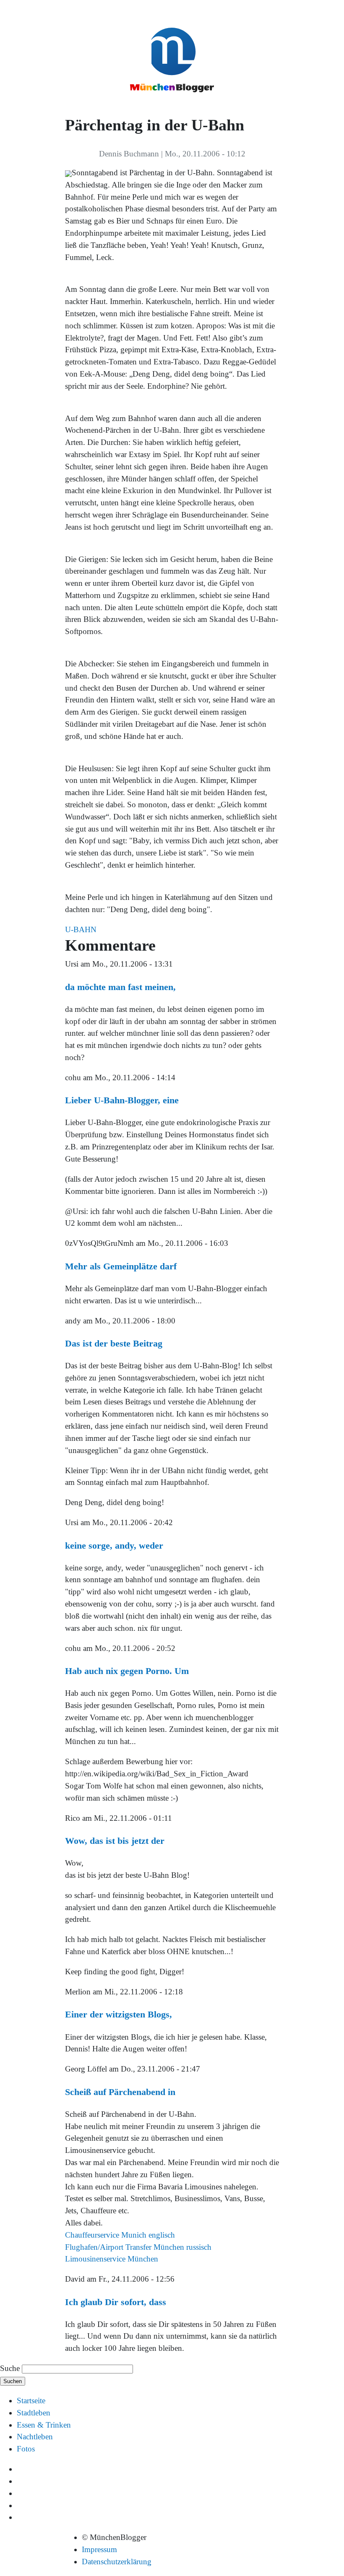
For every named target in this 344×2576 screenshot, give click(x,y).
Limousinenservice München (112, 2259)
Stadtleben (34, 2413)
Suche (10, 2368)
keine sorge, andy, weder (114, 1545)
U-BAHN (81, 929)
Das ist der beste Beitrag (114, 1343)
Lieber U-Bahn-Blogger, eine (122, 1100)
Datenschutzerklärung (117, 2562)
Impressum (99, 2549)
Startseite (31, 2401)
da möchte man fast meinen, (120, 987)
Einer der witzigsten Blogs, (119, 2014)
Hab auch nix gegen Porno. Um (127, 1671)
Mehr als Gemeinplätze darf (121, 1266)
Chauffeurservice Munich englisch (120, 2235)
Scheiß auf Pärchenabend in (120, 2092)
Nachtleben (35, 2437)
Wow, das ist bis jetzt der (115, 1841)
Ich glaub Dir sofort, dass (116, 2302)
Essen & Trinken (44, 2425)
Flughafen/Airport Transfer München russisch (138, 2247)
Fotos (26, 2449)
